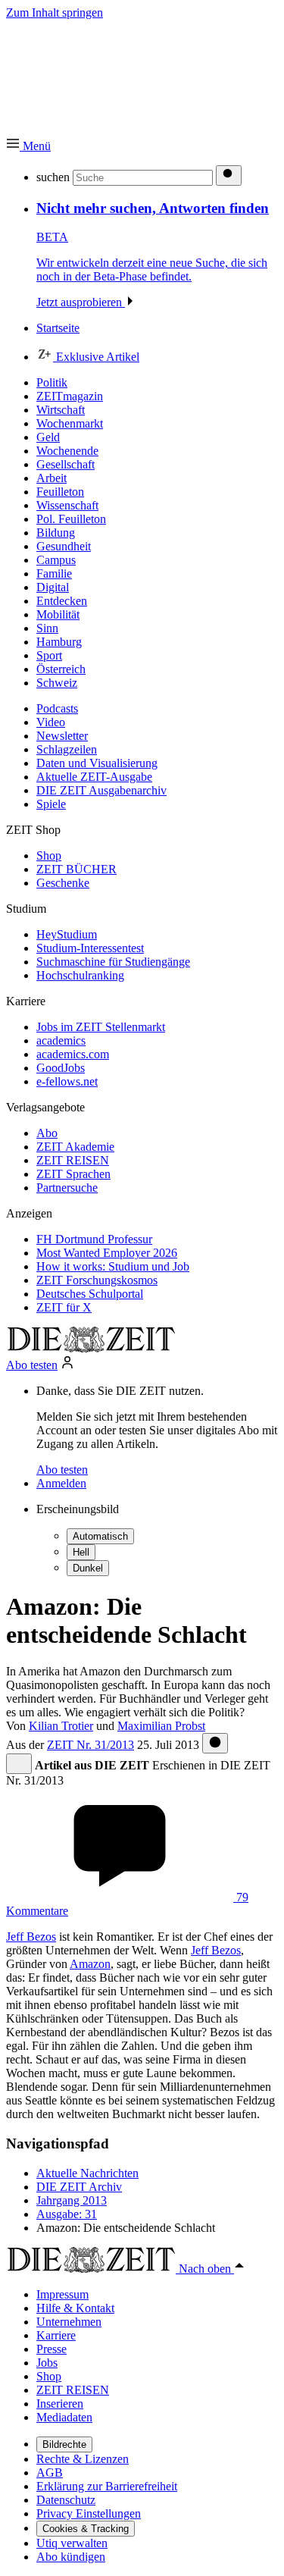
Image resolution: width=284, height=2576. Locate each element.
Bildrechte (64, 2444)
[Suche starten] (229, 175)
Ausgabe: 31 (67, 2214)
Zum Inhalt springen (55, 13)
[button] (28, 146)
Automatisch (100, 1536)
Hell (81, 1552)
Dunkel (88, 1568)
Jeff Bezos (31, 1937)
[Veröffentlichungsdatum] (215, 1743)
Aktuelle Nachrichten (87, 2173)
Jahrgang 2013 (72, 2200)
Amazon (90, 1964)
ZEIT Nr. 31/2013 (91, 1745)
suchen (53, 177)
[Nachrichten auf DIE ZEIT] (91, 1348)
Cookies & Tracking (86, 2529)
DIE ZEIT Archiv (79, 2187)
